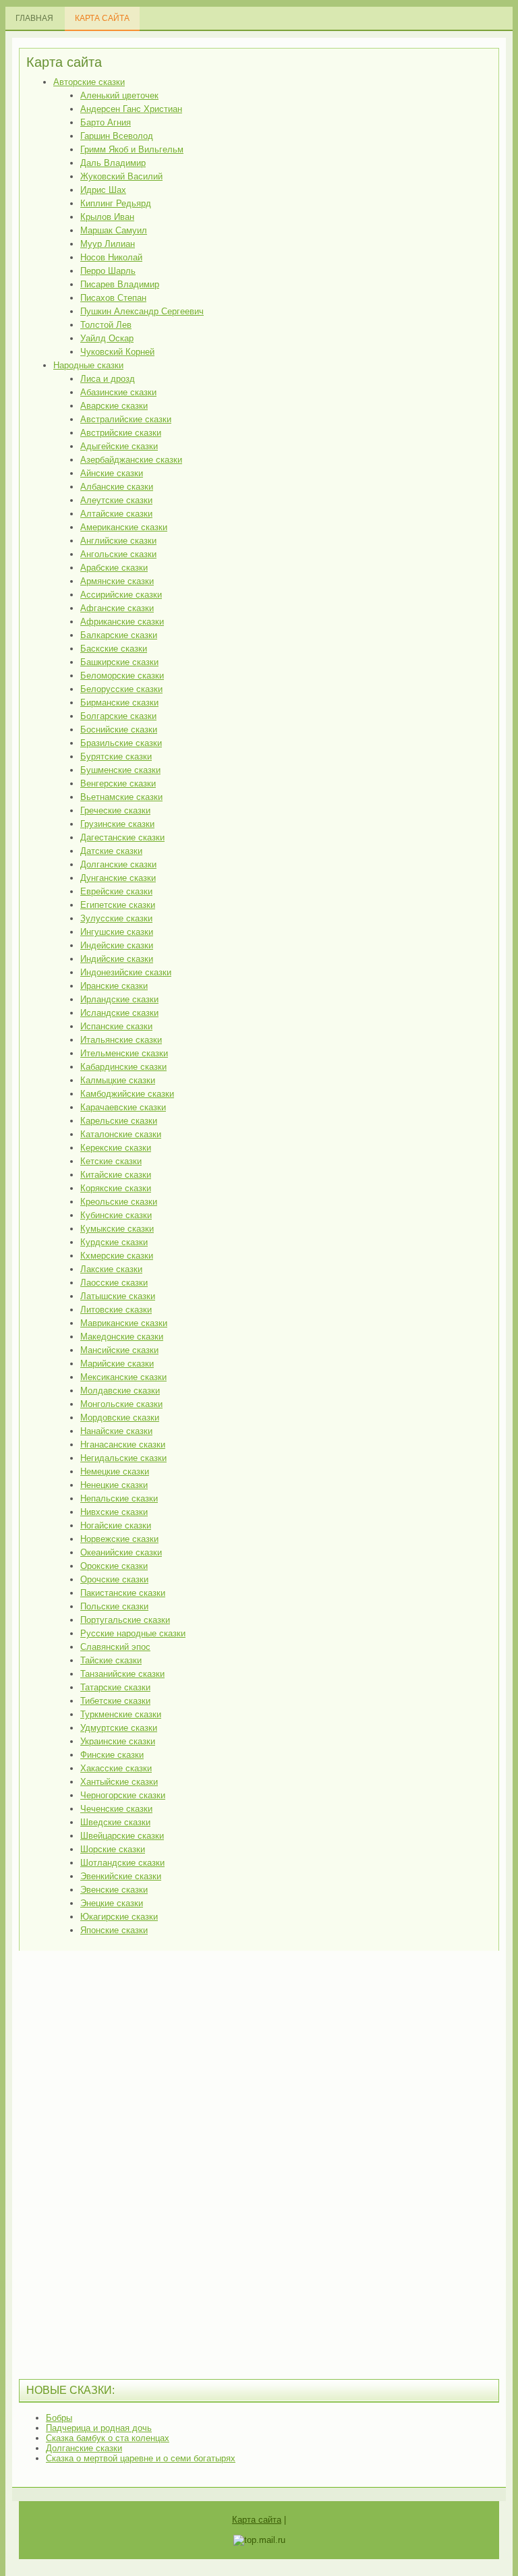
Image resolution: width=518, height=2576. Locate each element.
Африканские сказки (122, 622)
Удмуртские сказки (119, 1728)
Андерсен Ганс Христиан (131, 109)
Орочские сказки (114, 1579)
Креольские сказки (119, 1202)
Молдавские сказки (120, 1391)
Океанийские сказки (121, 1552)
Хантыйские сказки (119, 1782)
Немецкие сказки (115, 1471)
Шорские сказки (113, 1849)
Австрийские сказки (121, 433)
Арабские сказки (114, 568)
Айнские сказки (112, 473)
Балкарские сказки (119, 635)
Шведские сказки (115, 1822)
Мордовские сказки (120, 1418)
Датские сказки (111, 851)
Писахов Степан (113, 298)
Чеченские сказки (116, 1809)
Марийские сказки (117, 1364)
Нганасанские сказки (123, 1444)
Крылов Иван (107, 217)
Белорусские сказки (121, 689)
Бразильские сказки (121, 743)
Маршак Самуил (114, 230)
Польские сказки (114, 1606)
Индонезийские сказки (126, 972)
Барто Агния (106, 122)
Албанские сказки (117, 487)
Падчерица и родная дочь (99, 2428)
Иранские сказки (114, 986)
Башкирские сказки (119, 662)
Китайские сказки (116, 1175)
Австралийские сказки (126, 419)
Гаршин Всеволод (117, 136)
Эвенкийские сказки (121, 1876)
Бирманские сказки (119, 703)
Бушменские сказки (120, 770)
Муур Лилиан (108, 244)
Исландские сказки (119, 1013)
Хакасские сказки (116, 1768)
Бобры (59, 2418)
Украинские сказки (118, 1741)
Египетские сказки (118, 905)
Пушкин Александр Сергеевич (142, 311)
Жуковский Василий (121, 176)
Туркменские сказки (121, 1714)
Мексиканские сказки (123, 1377)
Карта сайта (102, 18)
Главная (34, 18)
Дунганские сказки (118, 878)
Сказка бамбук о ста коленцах (108, 2438)
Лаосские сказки (114, 1283)
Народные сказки (88, 365)
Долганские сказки (118, 864)
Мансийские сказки (119, 1350)
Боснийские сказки (119, 729)
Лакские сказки (111, 1269)
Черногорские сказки (123, 1795)
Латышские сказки (118, 1296)
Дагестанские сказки (122, 837)
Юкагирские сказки (119, 1917)
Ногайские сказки (116, 1525)
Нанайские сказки (116, 1431)
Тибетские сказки (115, 1701)
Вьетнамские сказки (121, 797)
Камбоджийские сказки (127, 1094)
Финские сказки (112, 1755)
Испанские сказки (116, 1026)
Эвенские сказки (114, 1890)
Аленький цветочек (119, 95)
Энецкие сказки (112, 1903)
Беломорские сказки (122, 676)
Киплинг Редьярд (116, 203)
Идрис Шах (103, 190)
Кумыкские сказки (117, 1229)
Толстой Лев (106, 325)
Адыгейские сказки (119, 446)
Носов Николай (111, 257)
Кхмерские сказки (117, 1256)
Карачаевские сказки (123, 1107)
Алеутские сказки (116, 500)
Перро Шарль (108, 271)
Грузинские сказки (117, 824)
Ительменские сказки (124, 1053)
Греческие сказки (115, 810)
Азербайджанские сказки (131, 460)
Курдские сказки (114, 1242)
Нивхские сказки (114, 1512)
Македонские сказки (122, 1337)
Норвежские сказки (119, 1539)
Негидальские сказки (123, 1458)
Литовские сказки (116, 1310)
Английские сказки (118, 541)
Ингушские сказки (117, 932)
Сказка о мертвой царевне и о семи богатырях (141, 2458)
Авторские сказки (89, 82)
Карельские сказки (119, 1121)
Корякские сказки (116, 1188)
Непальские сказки (119, 1498)
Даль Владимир (113, 163)
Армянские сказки (117, 581)
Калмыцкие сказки (118, 1080)
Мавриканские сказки (124, 1323)
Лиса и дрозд (108, 379)
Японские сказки (114, 1930)
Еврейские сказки (116, 891)
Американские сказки (124, 527)
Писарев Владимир (120, 284)
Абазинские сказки (118, 392)
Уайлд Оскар (107, 338)
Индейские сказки (117, 945)
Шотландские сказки (122, 1863)
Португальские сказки (125, 1620)
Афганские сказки (117, 608)
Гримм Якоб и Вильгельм (132, 149)
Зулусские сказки (116, 918)
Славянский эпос (115, 1647)
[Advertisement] (120, 2163)
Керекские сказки (116, 1148)
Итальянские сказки (121, 1040)
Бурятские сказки (116, 756)
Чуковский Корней (117, 352)
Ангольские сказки (118, 554)
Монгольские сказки (121, 1404)
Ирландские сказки (119, 999)
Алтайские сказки (116, 514)
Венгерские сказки (118, 783)
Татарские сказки (115, 1687)
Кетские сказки (111, 1161)
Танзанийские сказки (122, 1674)
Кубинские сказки (116, 1215)
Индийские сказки (117, 959)
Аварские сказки (114, 406)
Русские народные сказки (133, 1633)
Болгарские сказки (118, 716)
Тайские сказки (111, 1660)
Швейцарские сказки (122, 1836)
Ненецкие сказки (114, 1485)
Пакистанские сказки (123, 1593)
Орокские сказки (114, 1566)
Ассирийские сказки (121, 595)
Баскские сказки (114, 649)
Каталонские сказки (121, 1134)
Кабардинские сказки (123, 1067)
